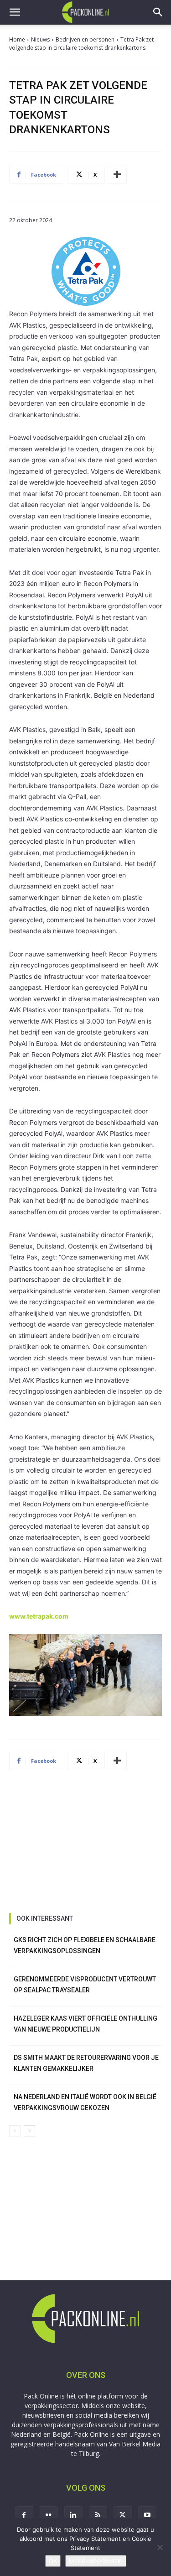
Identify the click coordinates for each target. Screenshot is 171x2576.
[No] (160, 2547)
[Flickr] (49, 2515)
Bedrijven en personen (85, 39)
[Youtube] (147, 2515)
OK (53, 2561)
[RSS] (98, 2515)
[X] (123, 2515)
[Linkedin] (73, 2515)
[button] (15, 12)
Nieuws (40, 39)
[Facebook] (24, 2515)
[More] (117, 175)
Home (17, 39)
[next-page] (29, 2131)
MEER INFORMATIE (96, 2561)
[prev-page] (15, 2131)
